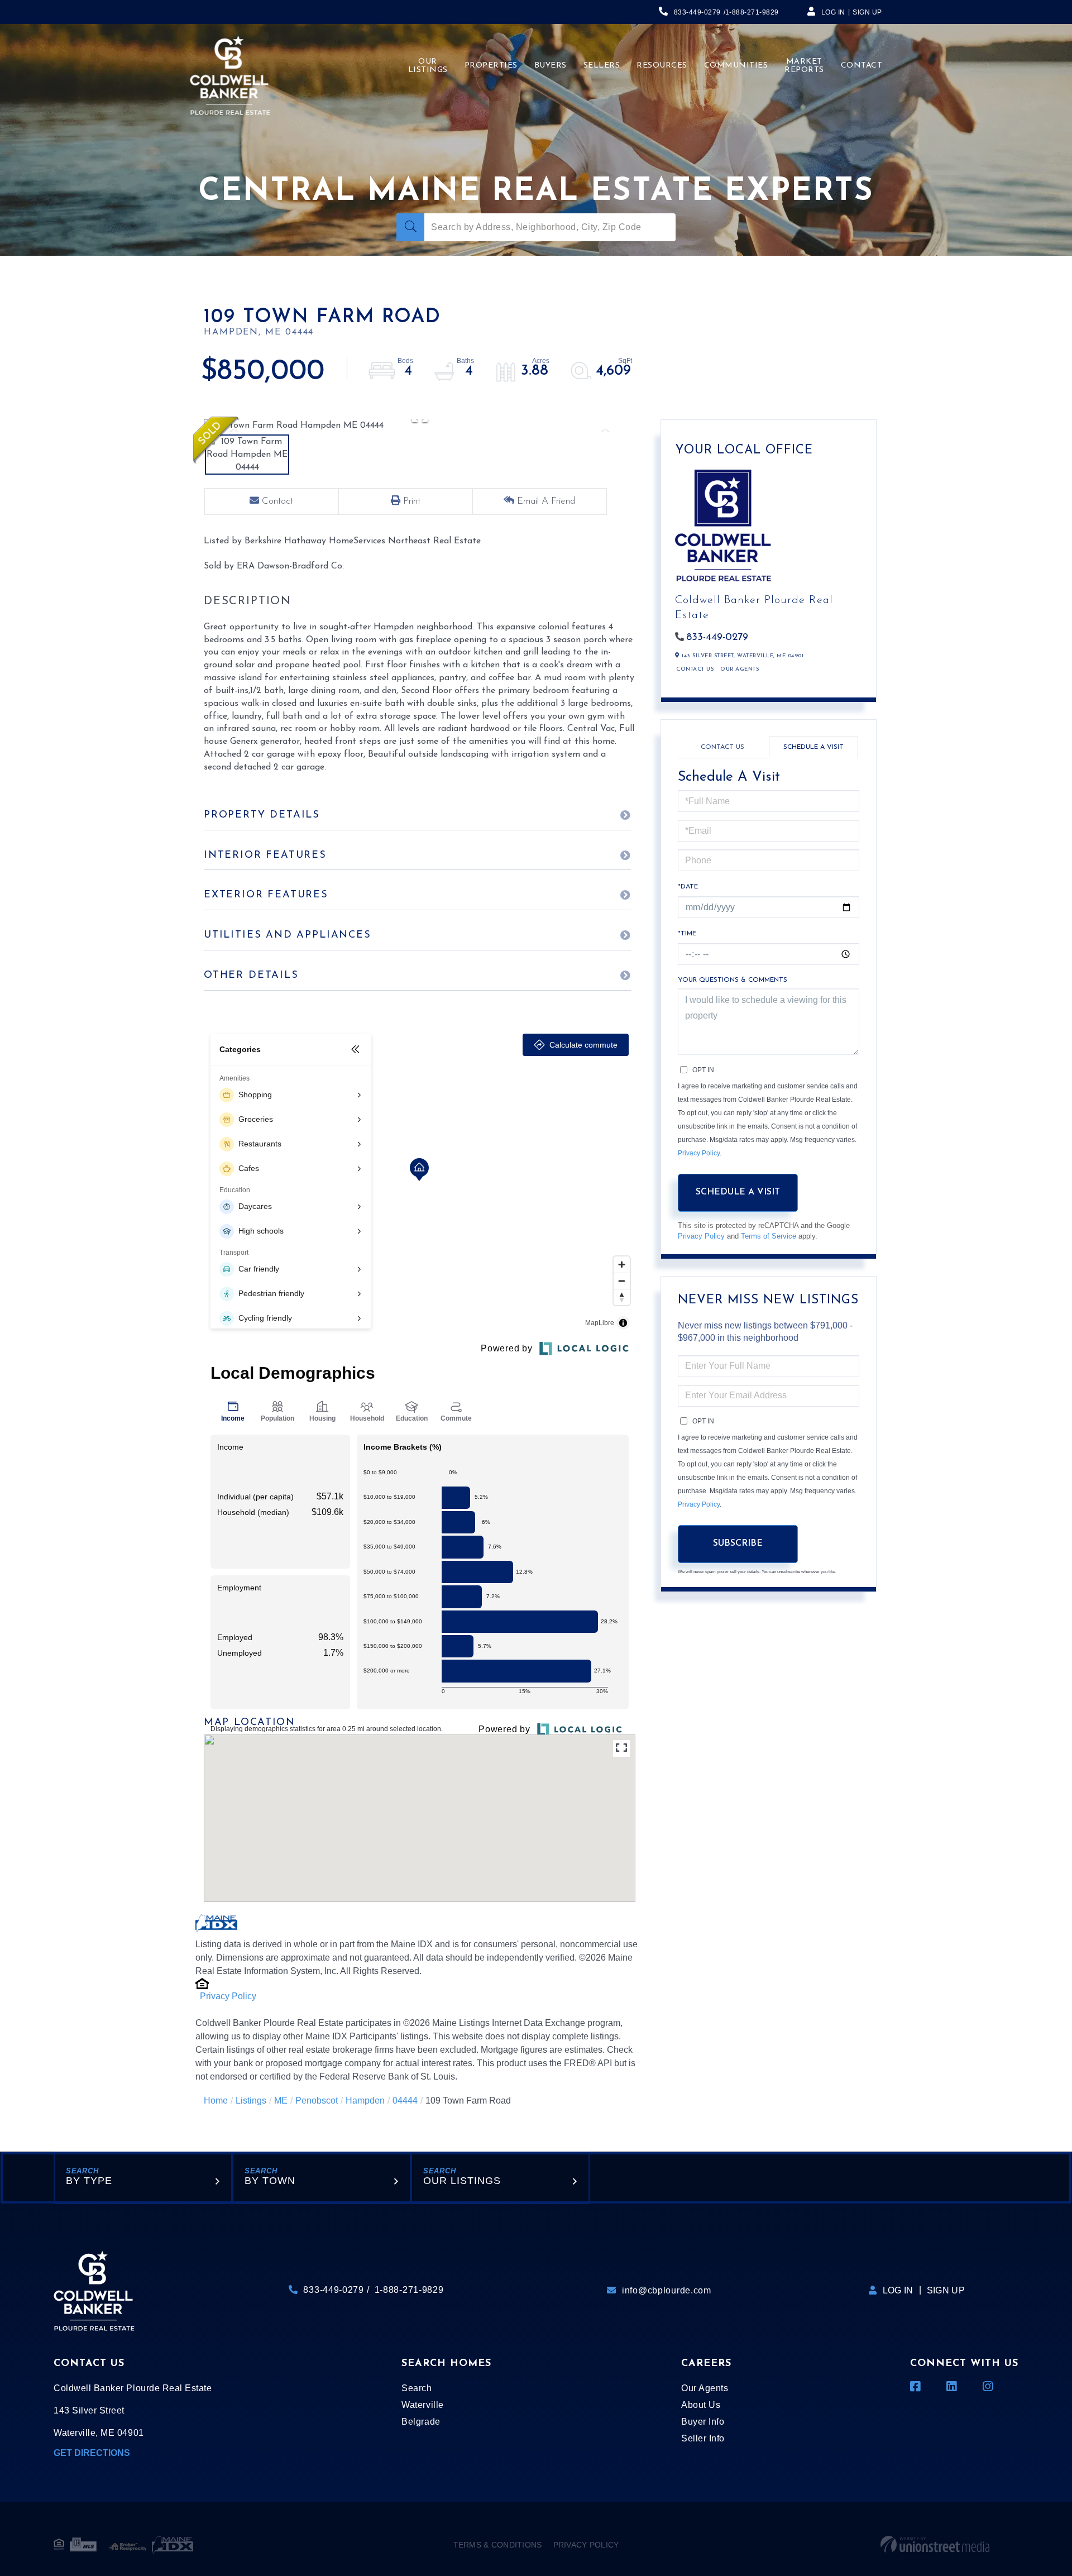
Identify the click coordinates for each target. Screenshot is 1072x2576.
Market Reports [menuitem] (804, 66)
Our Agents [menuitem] (705, 2388)
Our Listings (462, 2181)
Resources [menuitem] (662, 66)
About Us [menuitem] (701, 2405)
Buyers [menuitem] (551, 66)
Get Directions (92, 2453)
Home (216, 2101)
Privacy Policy (228, 1996)
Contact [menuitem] (862, 66)
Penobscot (317, 2101)
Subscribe (738, 1543)
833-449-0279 (697, 12)
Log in (833, 12)
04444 (405, 2101)
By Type (89, 2181)
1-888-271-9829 (752, 12)
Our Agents (740, 669)
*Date (688, 887)
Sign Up (867, 12)
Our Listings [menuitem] (428, 66)
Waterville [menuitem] (422, 2405)
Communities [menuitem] (736, 66)
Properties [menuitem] (491, 66)
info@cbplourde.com (667, 2290)
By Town (270, 2181)
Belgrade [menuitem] (421, 2422)
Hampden (365, 2101)
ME (281, 2101)
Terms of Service (769, 1236)
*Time (687, 934)
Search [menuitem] (417, 2388)
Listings (251, 2101)
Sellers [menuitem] (602, 66)
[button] (410, 227)
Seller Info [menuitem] (703, 2438)
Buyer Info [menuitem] (703, 2422)
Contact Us (695, 669)
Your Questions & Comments (733, 980)
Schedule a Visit (813, 747)
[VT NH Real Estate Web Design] (935, 2545)
